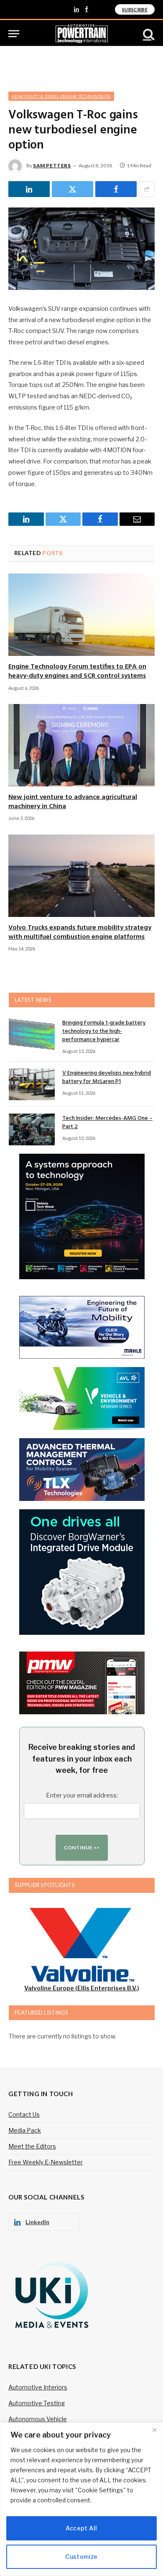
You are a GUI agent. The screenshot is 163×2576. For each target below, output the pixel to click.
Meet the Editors (32, 2146)
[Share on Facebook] (116, 189)
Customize (81, 2557)
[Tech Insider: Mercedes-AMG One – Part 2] (32, 1129)
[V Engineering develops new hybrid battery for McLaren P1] (32, 1084)
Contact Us (24, 2114)
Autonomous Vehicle (38, 2419)
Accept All (81, 2528)
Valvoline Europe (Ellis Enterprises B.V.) (82, 1988)
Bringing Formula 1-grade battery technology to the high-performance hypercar (104, 1031)
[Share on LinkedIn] (29, 189)
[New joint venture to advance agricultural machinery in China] (81, 745)
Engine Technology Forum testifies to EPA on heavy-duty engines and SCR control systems (77, 671)
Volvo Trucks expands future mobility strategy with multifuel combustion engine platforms (80, 932)
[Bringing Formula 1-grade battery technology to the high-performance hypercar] (32, 1034)
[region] (81, 2499)
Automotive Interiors (38, 2387)
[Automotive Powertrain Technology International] (82, 34)
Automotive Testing (37, 2403)
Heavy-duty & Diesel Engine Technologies (61, 96)
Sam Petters (52, 165)
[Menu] (14, 34)
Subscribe (135, 9)
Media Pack (25, 2130)
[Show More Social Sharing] (147, 189)
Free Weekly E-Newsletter (46, 2162)
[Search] (148, 34)
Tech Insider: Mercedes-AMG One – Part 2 (107, 1123)
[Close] (154, 2430)
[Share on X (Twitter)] (73, 189)
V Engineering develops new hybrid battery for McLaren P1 (107, 1077)
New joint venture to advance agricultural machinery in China (73, 802)
